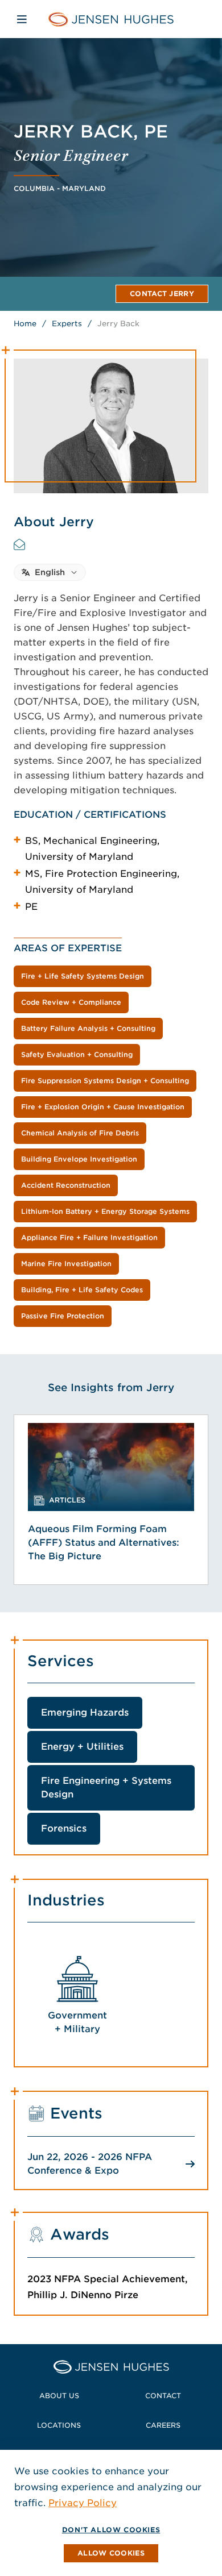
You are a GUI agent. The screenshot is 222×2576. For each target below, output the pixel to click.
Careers (163, 2425)
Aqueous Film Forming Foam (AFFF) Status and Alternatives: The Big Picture (104, 1543)
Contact (163, 2396)
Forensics (64, 1828)
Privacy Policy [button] (83, 2503)
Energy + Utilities (82, 1747)
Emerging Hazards (85, 1713)
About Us (59, 2396)
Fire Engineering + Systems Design (106, 1788)
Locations (59, 2425)
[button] (111, 2553)
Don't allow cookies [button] (111, 2530)
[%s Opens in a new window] (19, 544)
